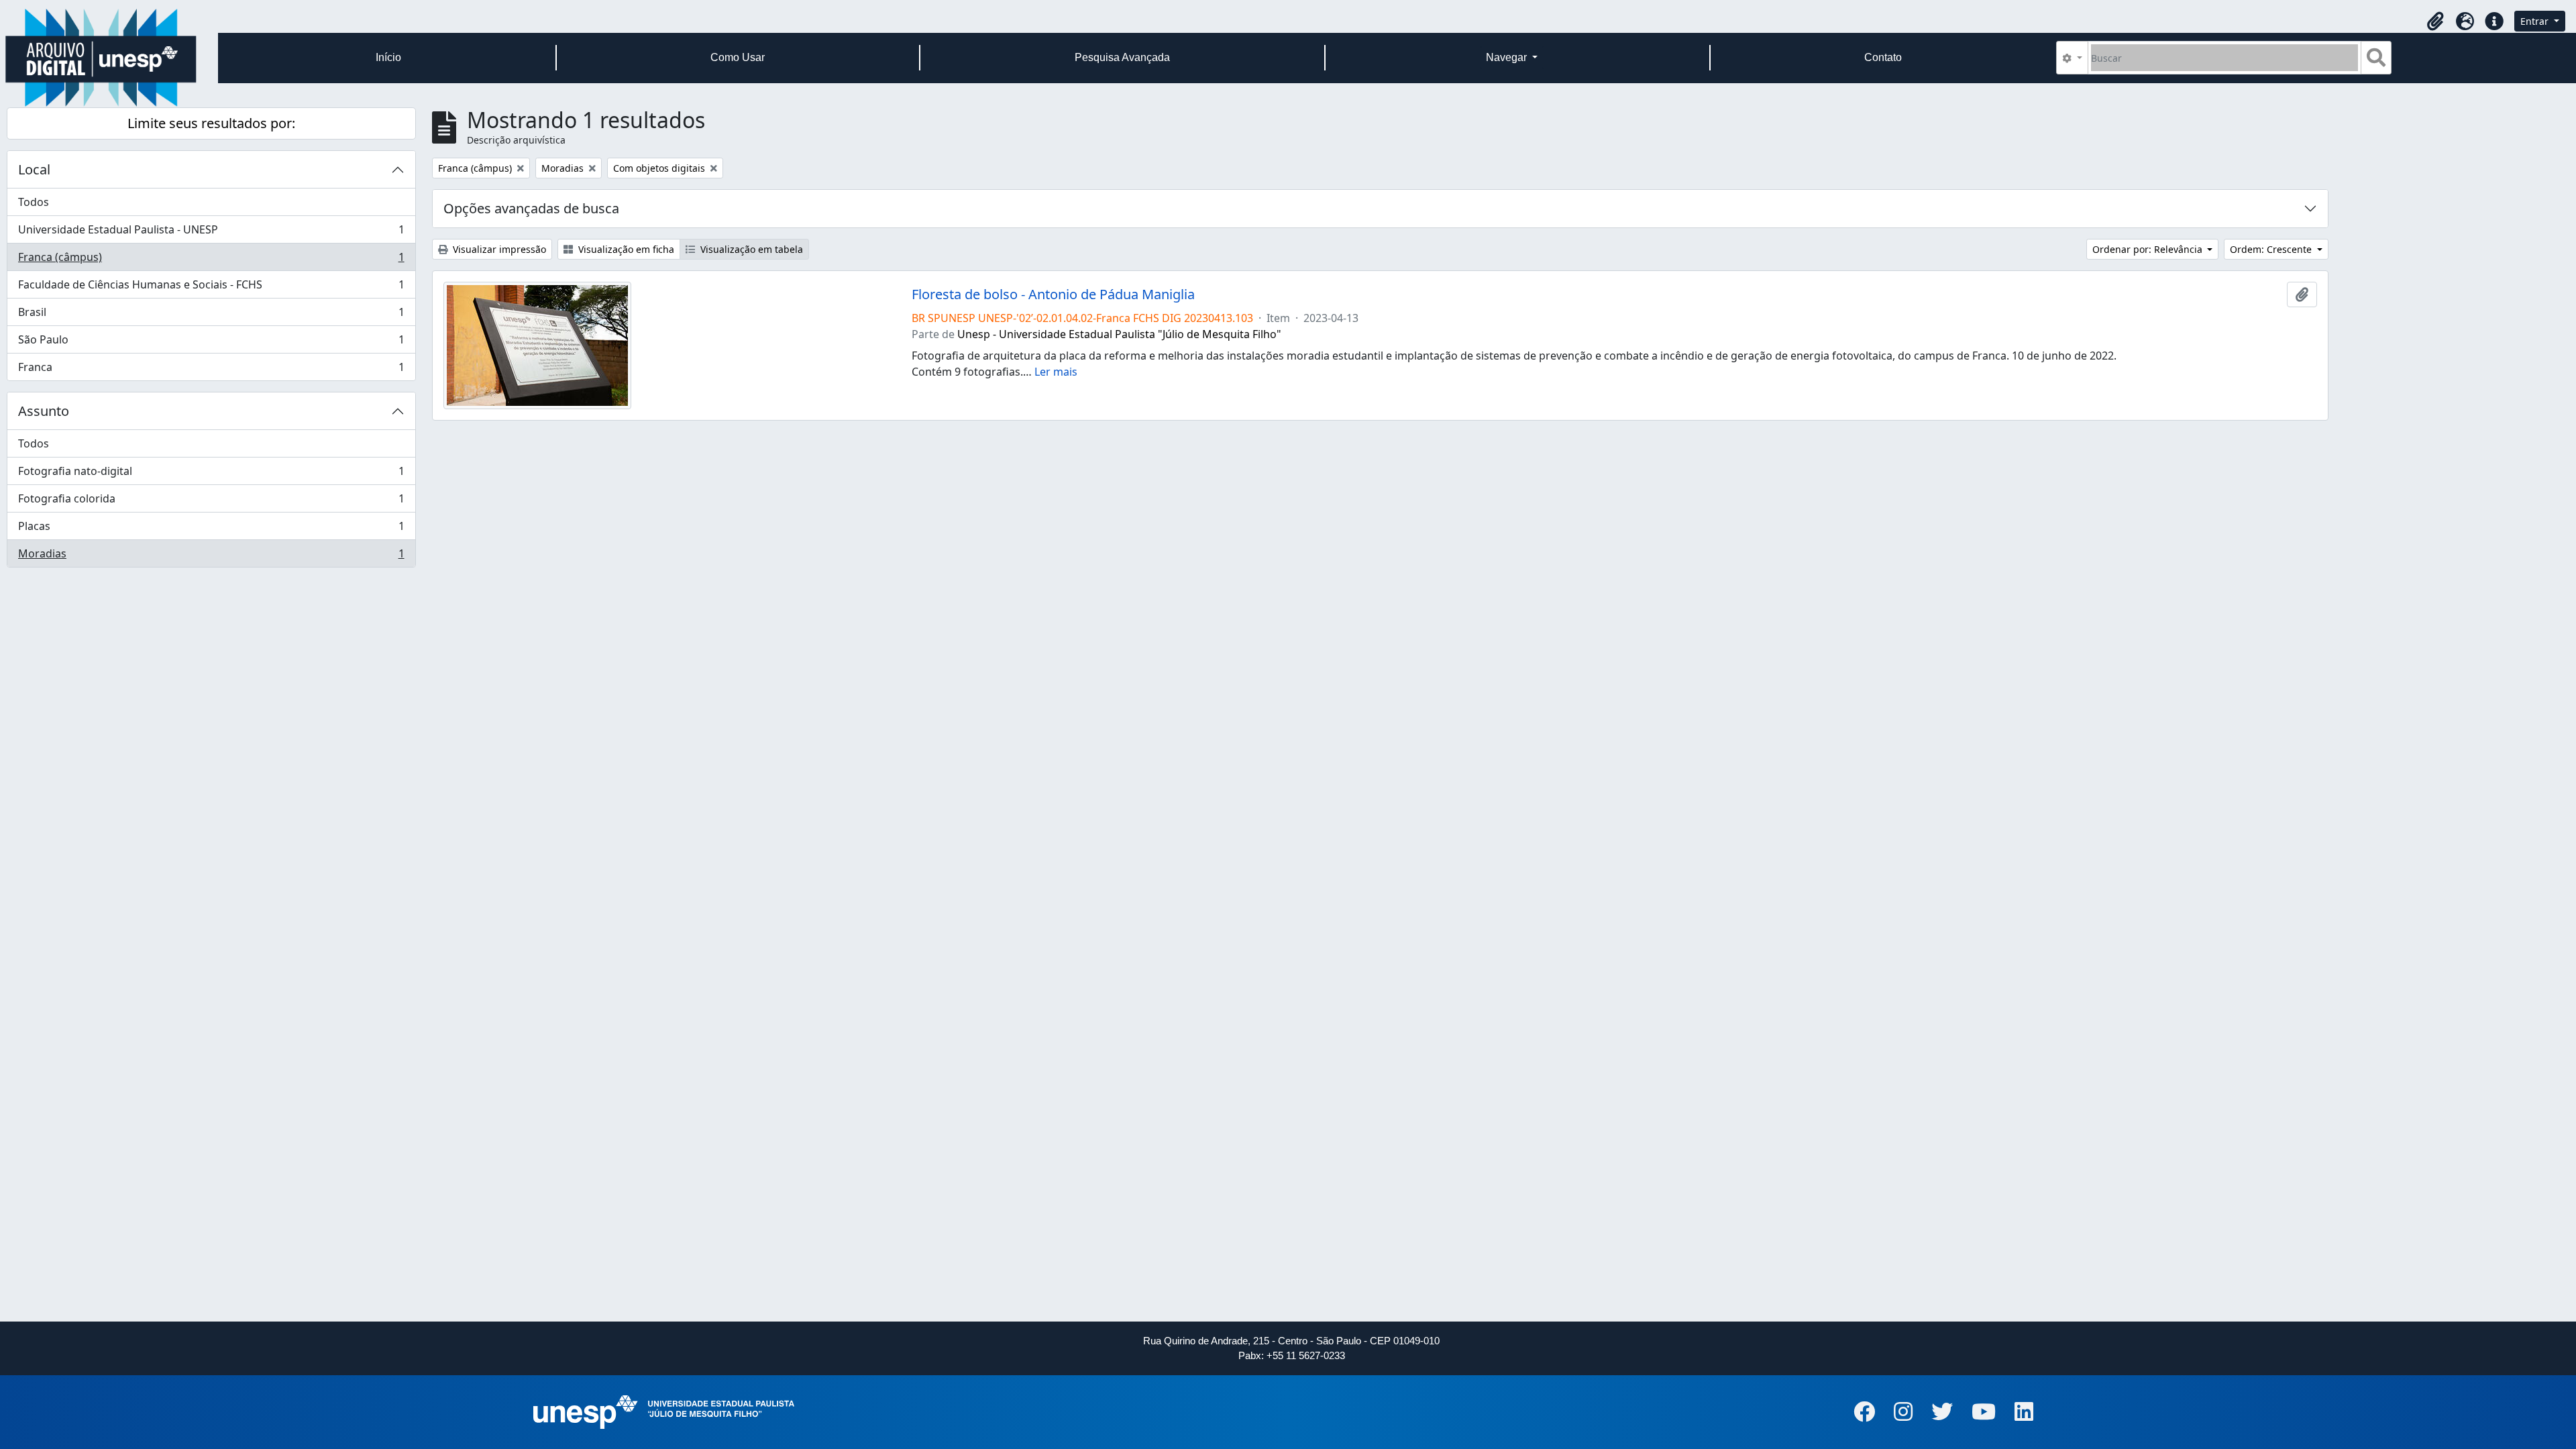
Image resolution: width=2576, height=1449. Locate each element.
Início (388, 57)
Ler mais (1056, 372)
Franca (211, 370)
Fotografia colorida (211, 502)
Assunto (44, 411)
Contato (1883, 57)
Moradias (211, 556)
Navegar (1508, 57)
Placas (211, 529)
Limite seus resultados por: (211, 123)
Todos (34, 202)
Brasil (211, 315)
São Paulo (211, 343)
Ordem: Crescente (2272, 249)
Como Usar (738, 57)
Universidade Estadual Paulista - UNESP (211, 233)
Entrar (2536, 21)
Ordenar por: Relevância (2149, 249)
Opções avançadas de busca (531, 208)
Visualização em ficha (625, 249)
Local (34, 169)
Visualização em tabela (750, 249)
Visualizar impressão (498, 249)
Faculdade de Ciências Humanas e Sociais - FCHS (211, 288)
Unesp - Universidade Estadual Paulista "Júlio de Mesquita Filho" (1119, 334)
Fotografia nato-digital (211, 474)
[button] (2435, 21)
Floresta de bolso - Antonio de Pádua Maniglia (1053, 294)
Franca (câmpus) (211, 260)
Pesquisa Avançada (1122, 57)
